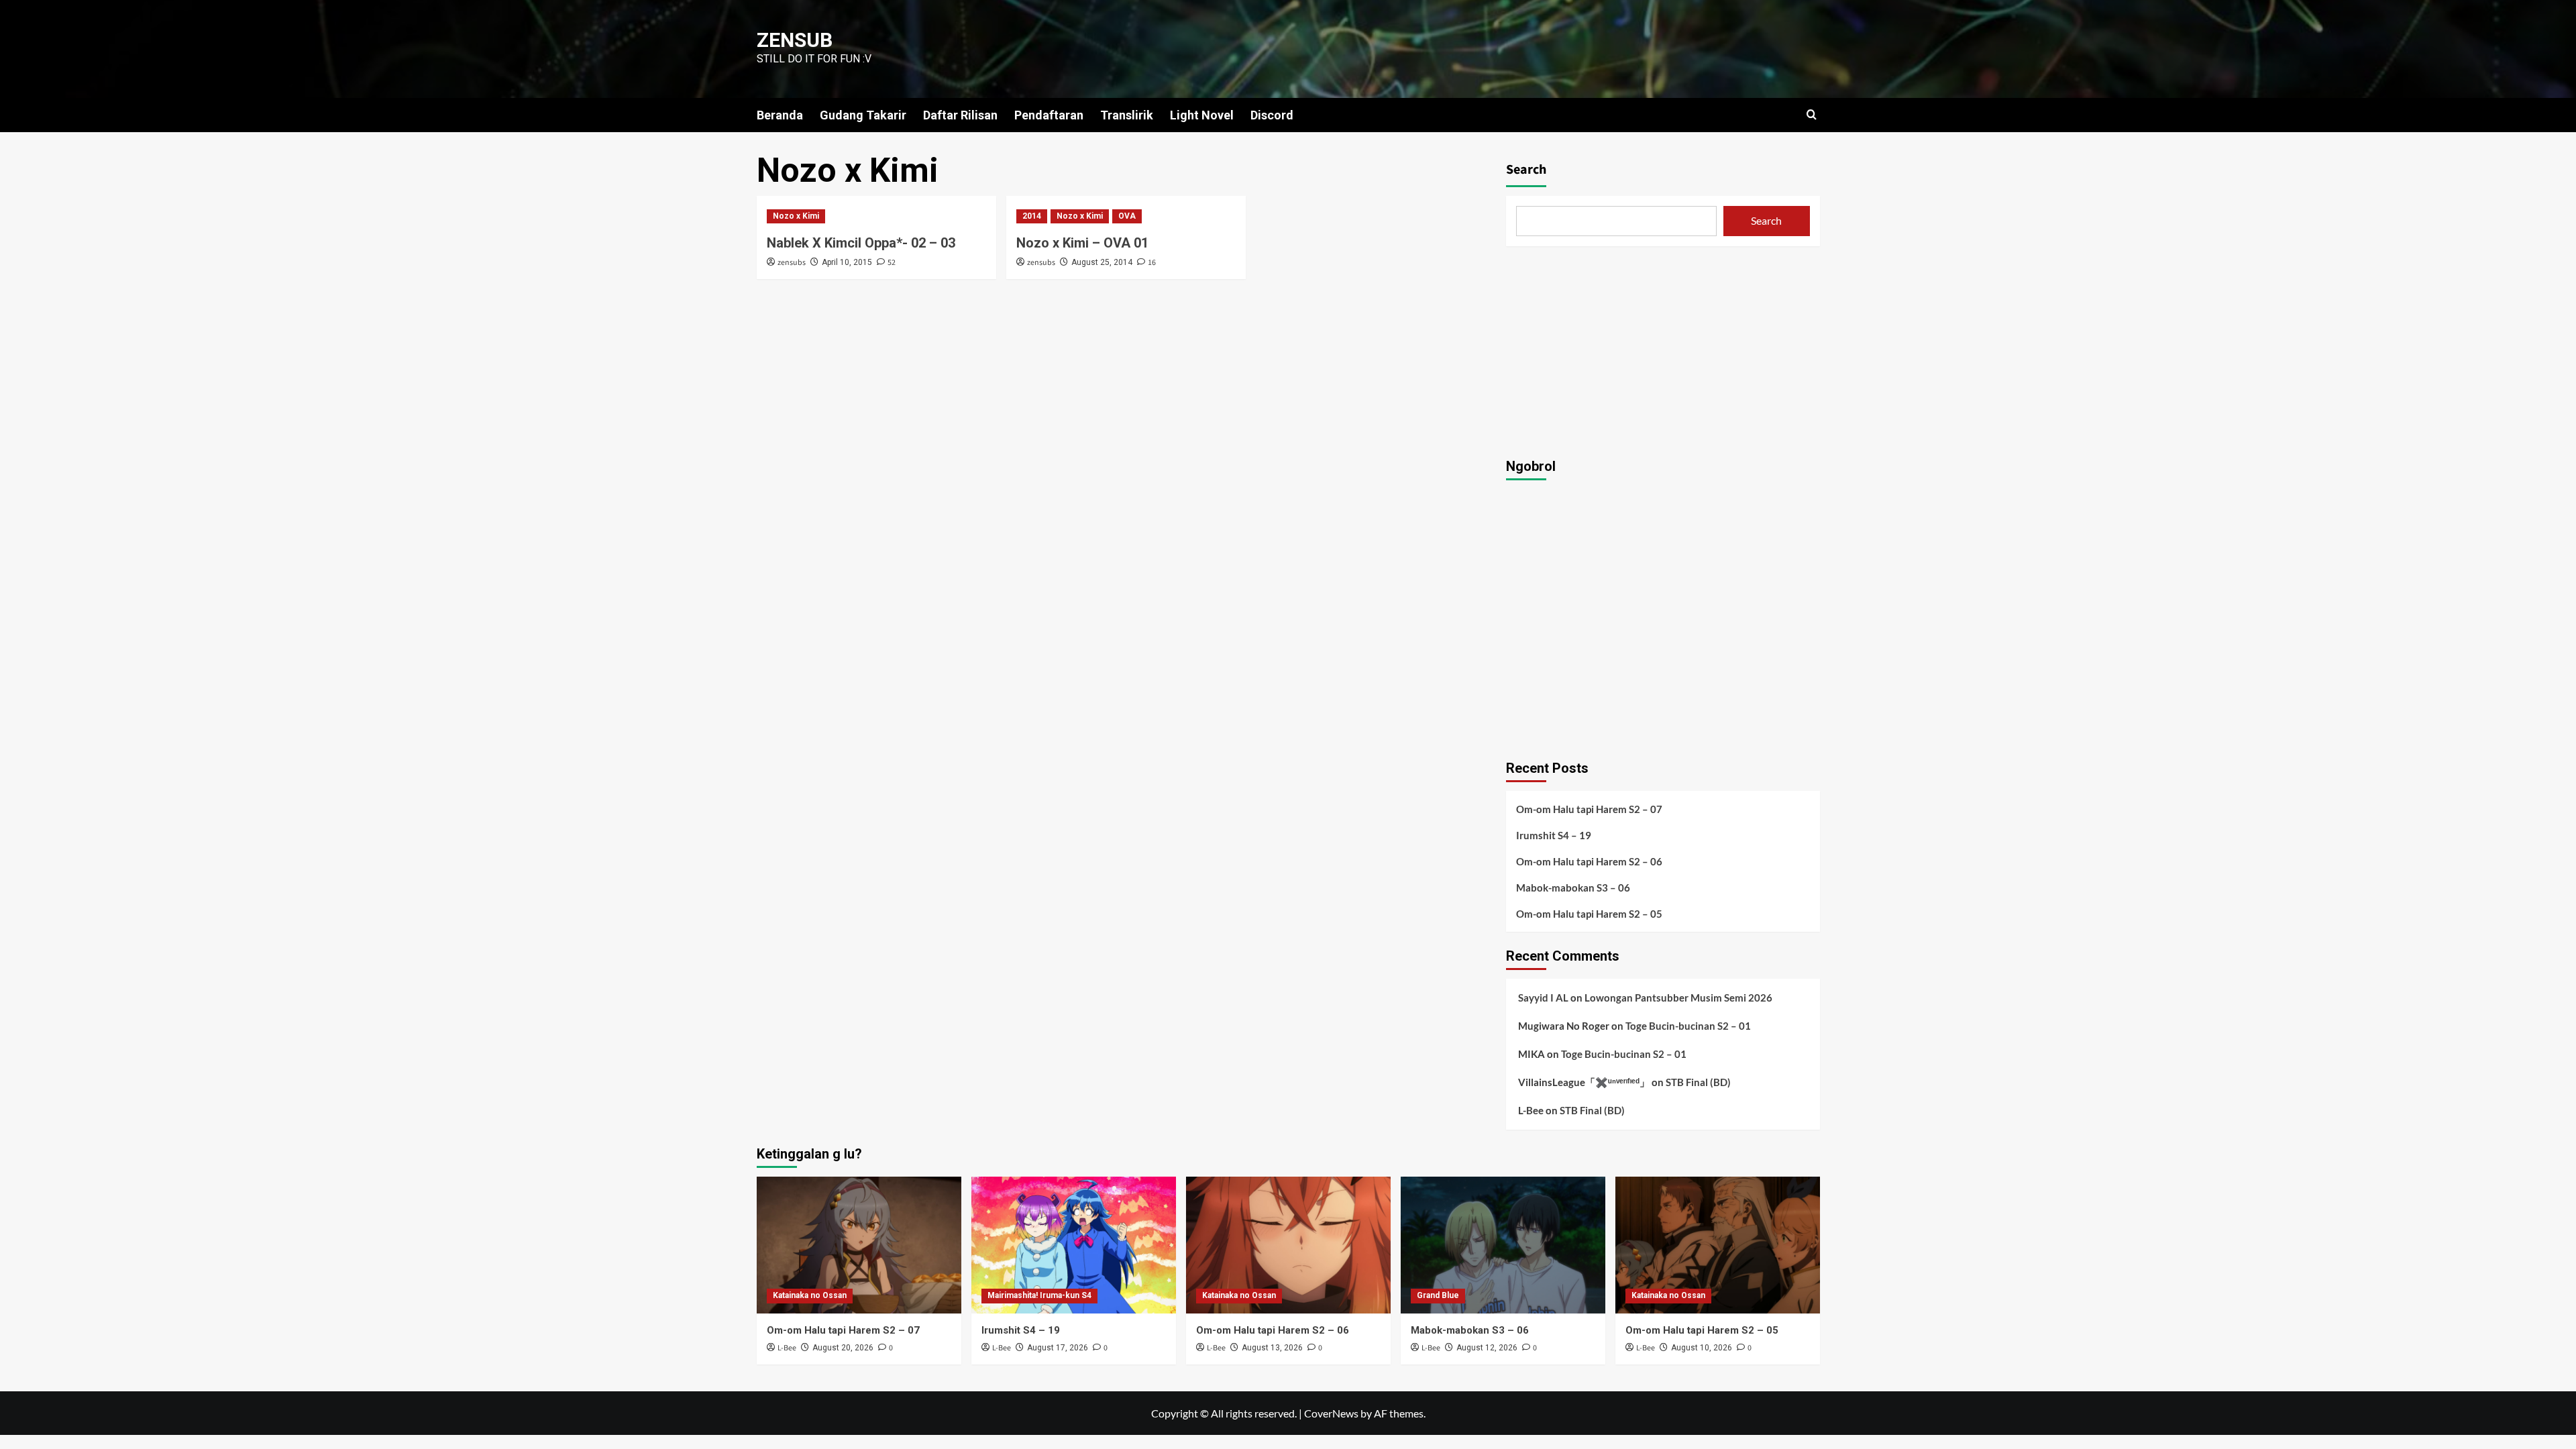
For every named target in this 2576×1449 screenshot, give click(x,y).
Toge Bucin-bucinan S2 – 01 (1688, 1026)
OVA (1127, 216)
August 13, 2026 (1272, 1348)
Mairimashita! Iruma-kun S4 (1039, 1295)
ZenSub (795, 40)
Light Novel (1202, 115)
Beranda (780, 115)
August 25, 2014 (1102, 262)
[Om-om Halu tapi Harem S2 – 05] (1718, 1245)
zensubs (792, 263)
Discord (1272, 115)
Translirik (1127, 115)
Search (1526, 170)
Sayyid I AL (1543, 998)
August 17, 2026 (1058, 1348)
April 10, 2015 (847, 262)
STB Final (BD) (1698, 1082)
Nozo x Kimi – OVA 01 (1082, 243)
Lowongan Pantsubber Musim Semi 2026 (1678, 998)
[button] (1812, 114)
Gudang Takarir (863, 115)
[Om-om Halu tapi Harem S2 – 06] (1288, 1245)
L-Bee (1531, 1110)
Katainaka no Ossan (810, 1295)
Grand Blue (1438, 1295)
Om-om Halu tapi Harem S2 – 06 (1589, 861)
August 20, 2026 (843, 1348)
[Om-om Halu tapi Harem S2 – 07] (859, 1245)
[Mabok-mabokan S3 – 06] (1503, 1245)
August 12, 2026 (1487, 1348)
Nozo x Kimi (796, 216)
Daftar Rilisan (960, 115)
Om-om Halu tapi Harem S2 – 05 (1589, 914)
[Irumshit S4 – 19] (1074, 1245)
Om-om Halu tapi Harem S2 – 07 (1589, 809)
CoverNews (1331, 1413)
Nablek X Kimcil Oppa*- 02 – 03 (861, 243)
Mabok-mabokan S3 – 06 (1573, 888)
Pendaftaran (1049, 115)
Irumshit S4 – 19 (1554, 835)
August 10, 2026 (1702, 1348)
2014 (1032, 216)
